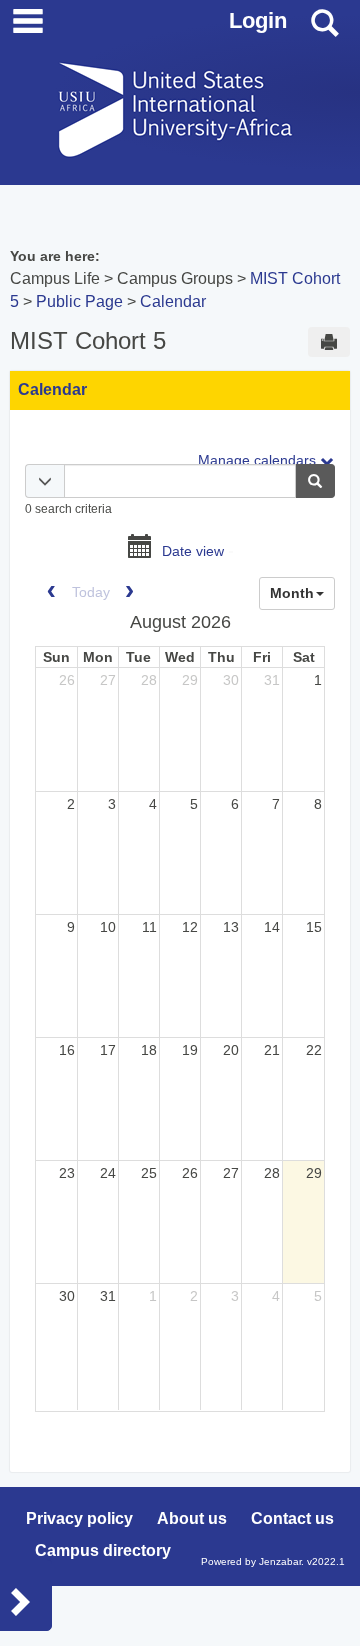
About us (192, 1518)
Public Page (79, 301)
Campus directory (103, 1550)
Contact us (292, 1518)
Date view (193, 552)
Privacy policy (79, 1518)
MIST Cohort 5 (88, 340)
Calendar (173, 301)
